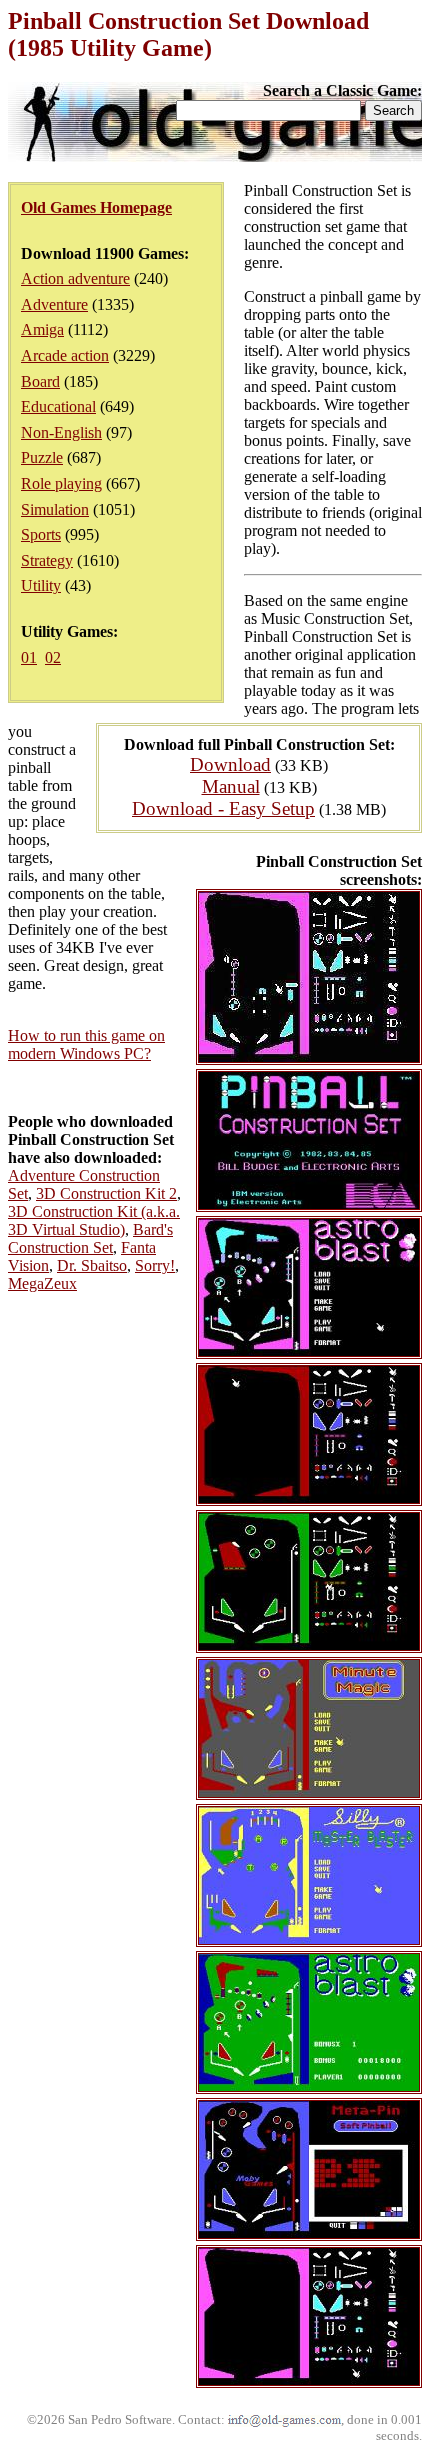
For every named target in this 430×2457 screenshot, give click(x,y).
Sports (41, 534)
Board (40, 381)
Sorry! (155, 1265)
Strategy (47, 560)
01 (29, 657)
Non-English (61, 432)
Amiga (42, 329)
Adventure (54, 304)
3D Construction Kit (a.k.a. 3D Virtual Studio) (94, 1220)
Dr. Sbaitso (92, 1265)
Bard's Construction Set (90, 1238)
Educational (58, 406)
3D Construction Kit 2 (106, 1193)
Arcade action (65, 355)
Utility (41, 585)
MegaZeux (42, 1283)
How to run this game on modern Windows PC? (86, 1044)
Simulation (55, 509)
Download (230, 764)
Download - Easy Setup (223, 808)
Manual (231, 786)
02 (53, 657)
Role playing (61, 483)
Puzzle (42, 457)
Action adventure (75, 278)
